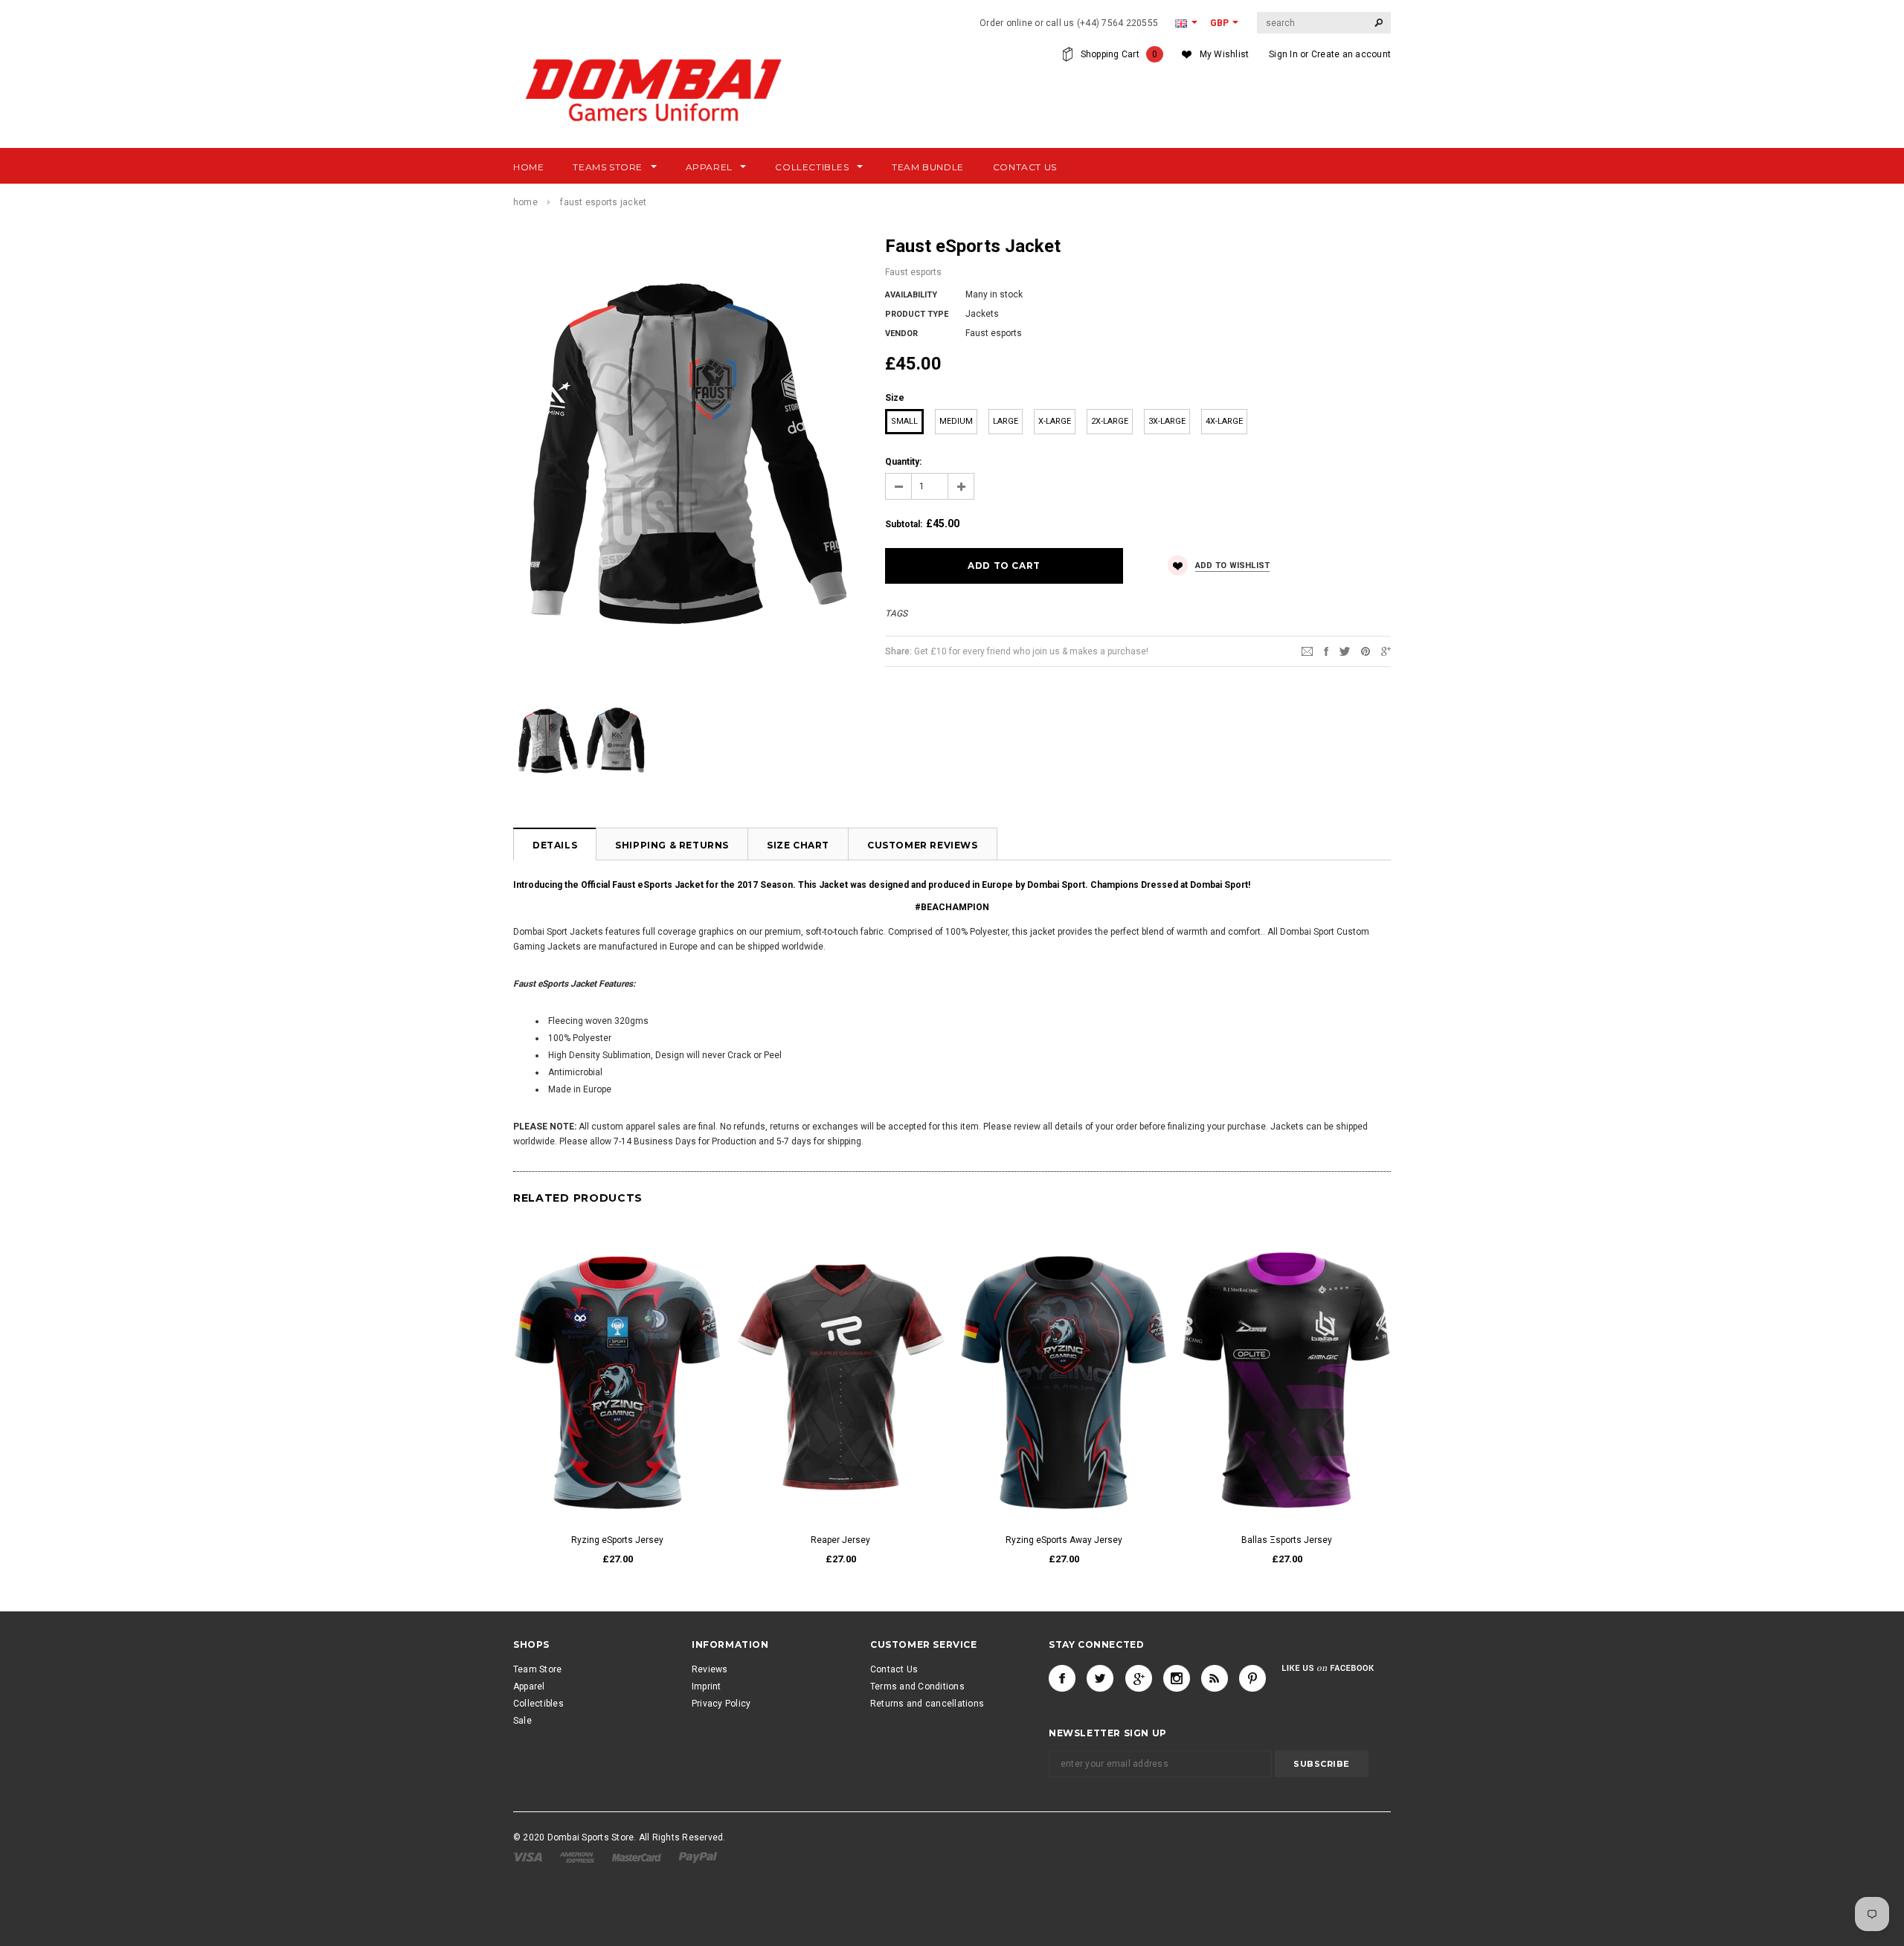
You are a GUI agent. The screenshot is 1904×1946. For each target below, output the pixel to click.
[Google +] (1139, 1678)
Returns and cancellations (927, 1704)
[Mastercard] (638, 1857)
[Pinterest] (1366, 651)
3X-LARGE (1167, 421)
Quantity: (903, 462)
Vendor (901, 334)
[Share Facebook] (1326, 651)
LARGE (1006, 421)
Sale (522, 1721)
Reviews (710, 1669)
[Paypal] (698, 1857)
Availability (911, 295)
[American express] (578, 1857)
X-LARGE (1055, 421)
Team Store (537, 1669)
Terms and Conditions (917, 1686)
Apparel (529, 1686)
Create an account (1351, 54)
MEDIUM (956, 421)
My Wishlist (1225, 54)
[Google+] (1386, 651)
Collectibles (538, 1704)
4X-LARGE (1224, 421)
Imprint (707, 1686)
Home (525, 202)
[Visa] (529, 1857)
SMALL (904, 421)
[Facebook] (1062, 1678)
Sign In (1283, 54)
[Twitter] (1345, 651)
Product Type (917, 314)
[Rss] (1215, 1678)
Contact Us (894, 1669)
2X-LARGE (1110, 421)
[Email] (1307, 651)
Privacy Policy (721, 1704)
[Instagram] (1177, 1678)
